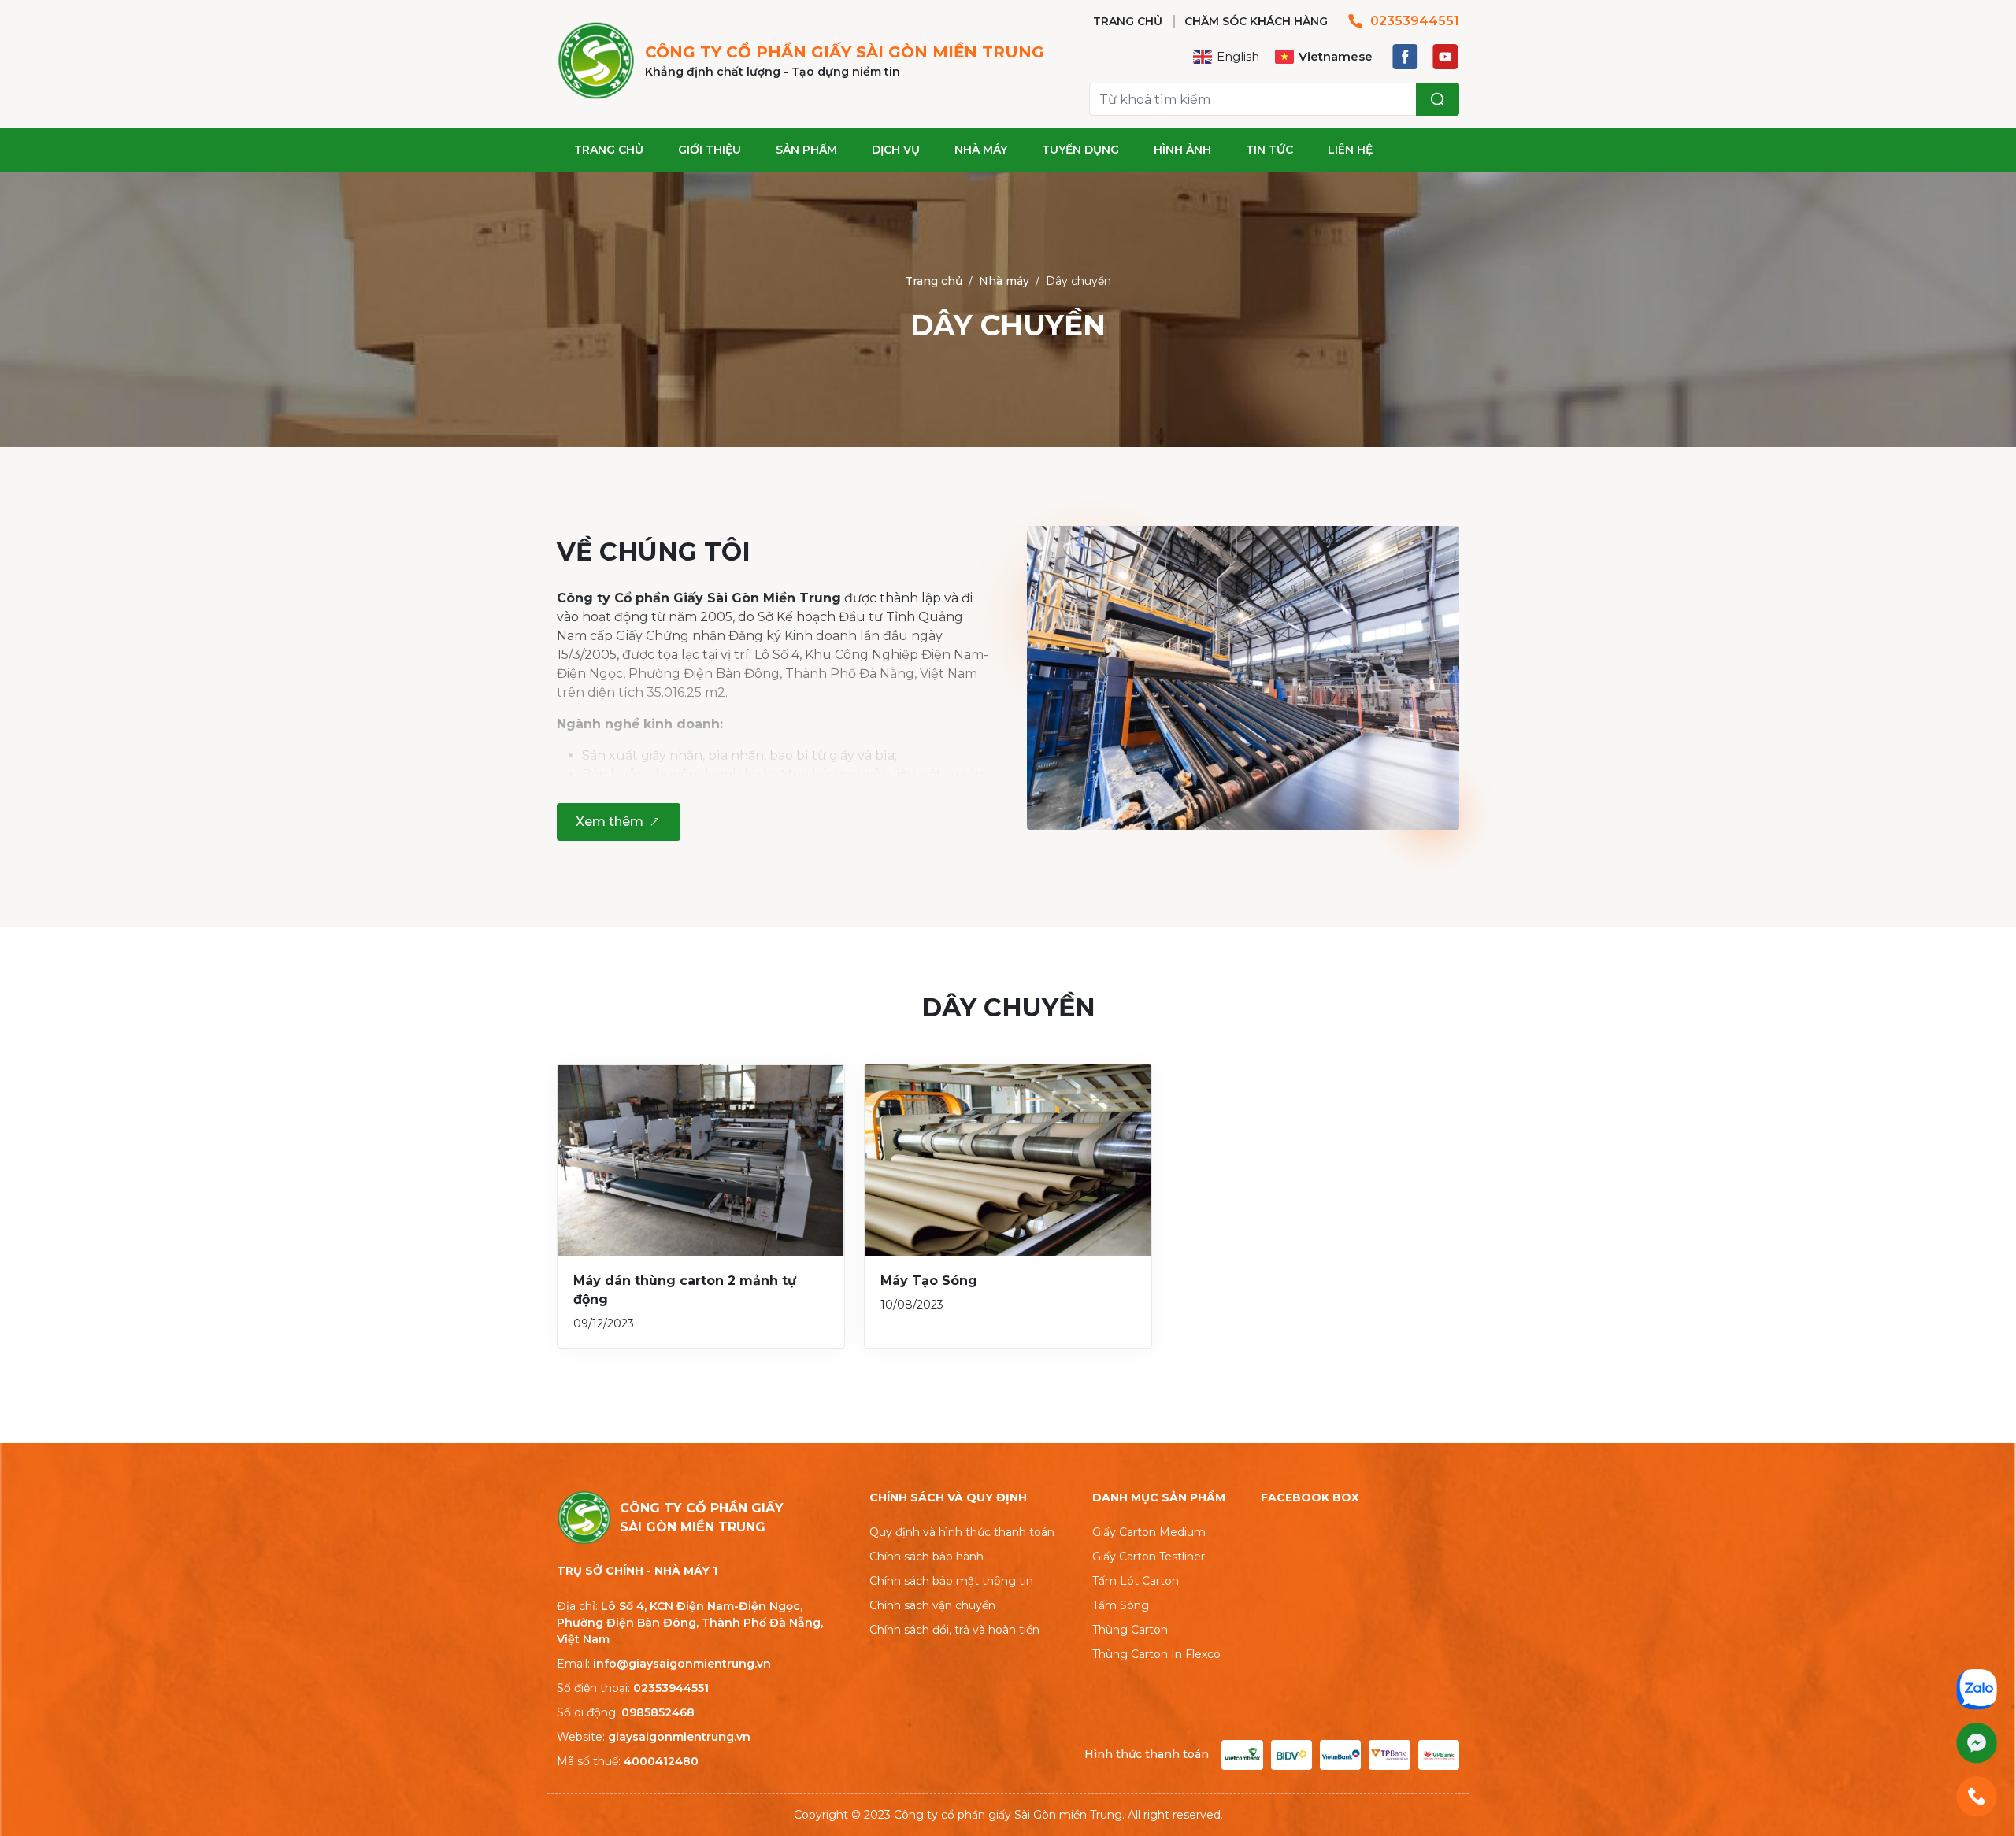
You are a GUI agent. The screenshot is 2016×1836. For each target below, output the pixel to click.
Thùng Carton (1130, 1630)
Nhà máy (981, 150)
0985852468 (658, 1712)
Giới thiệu (710, 150)
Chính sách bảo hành (926, 1557)
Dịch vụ (896, 150)
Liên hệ (1350, 150)
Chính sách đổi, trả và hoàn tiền (954, 1630)
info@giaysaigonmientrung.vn (682, 1664)
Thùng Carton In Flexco (1156, 1654)
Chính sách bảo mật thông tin (951, 1581)
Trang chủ (609, 150)
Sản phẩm (806, 150)
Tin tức (1269, 150)
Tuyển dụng (1080, 150)
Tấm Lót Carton (1136, 1581)
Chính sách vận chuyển (932, 1605)
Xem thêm (610, 822)
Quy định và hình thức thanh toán (962, 1532)
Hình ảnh (1182, 150)
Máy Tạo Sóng (929, 1281)
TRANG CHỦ (1128, 21)
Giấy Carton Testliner (1149, 1557)
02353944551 (1415, 21)
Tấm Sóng (1121, 1605)
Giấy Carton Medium (1149, 1532)
